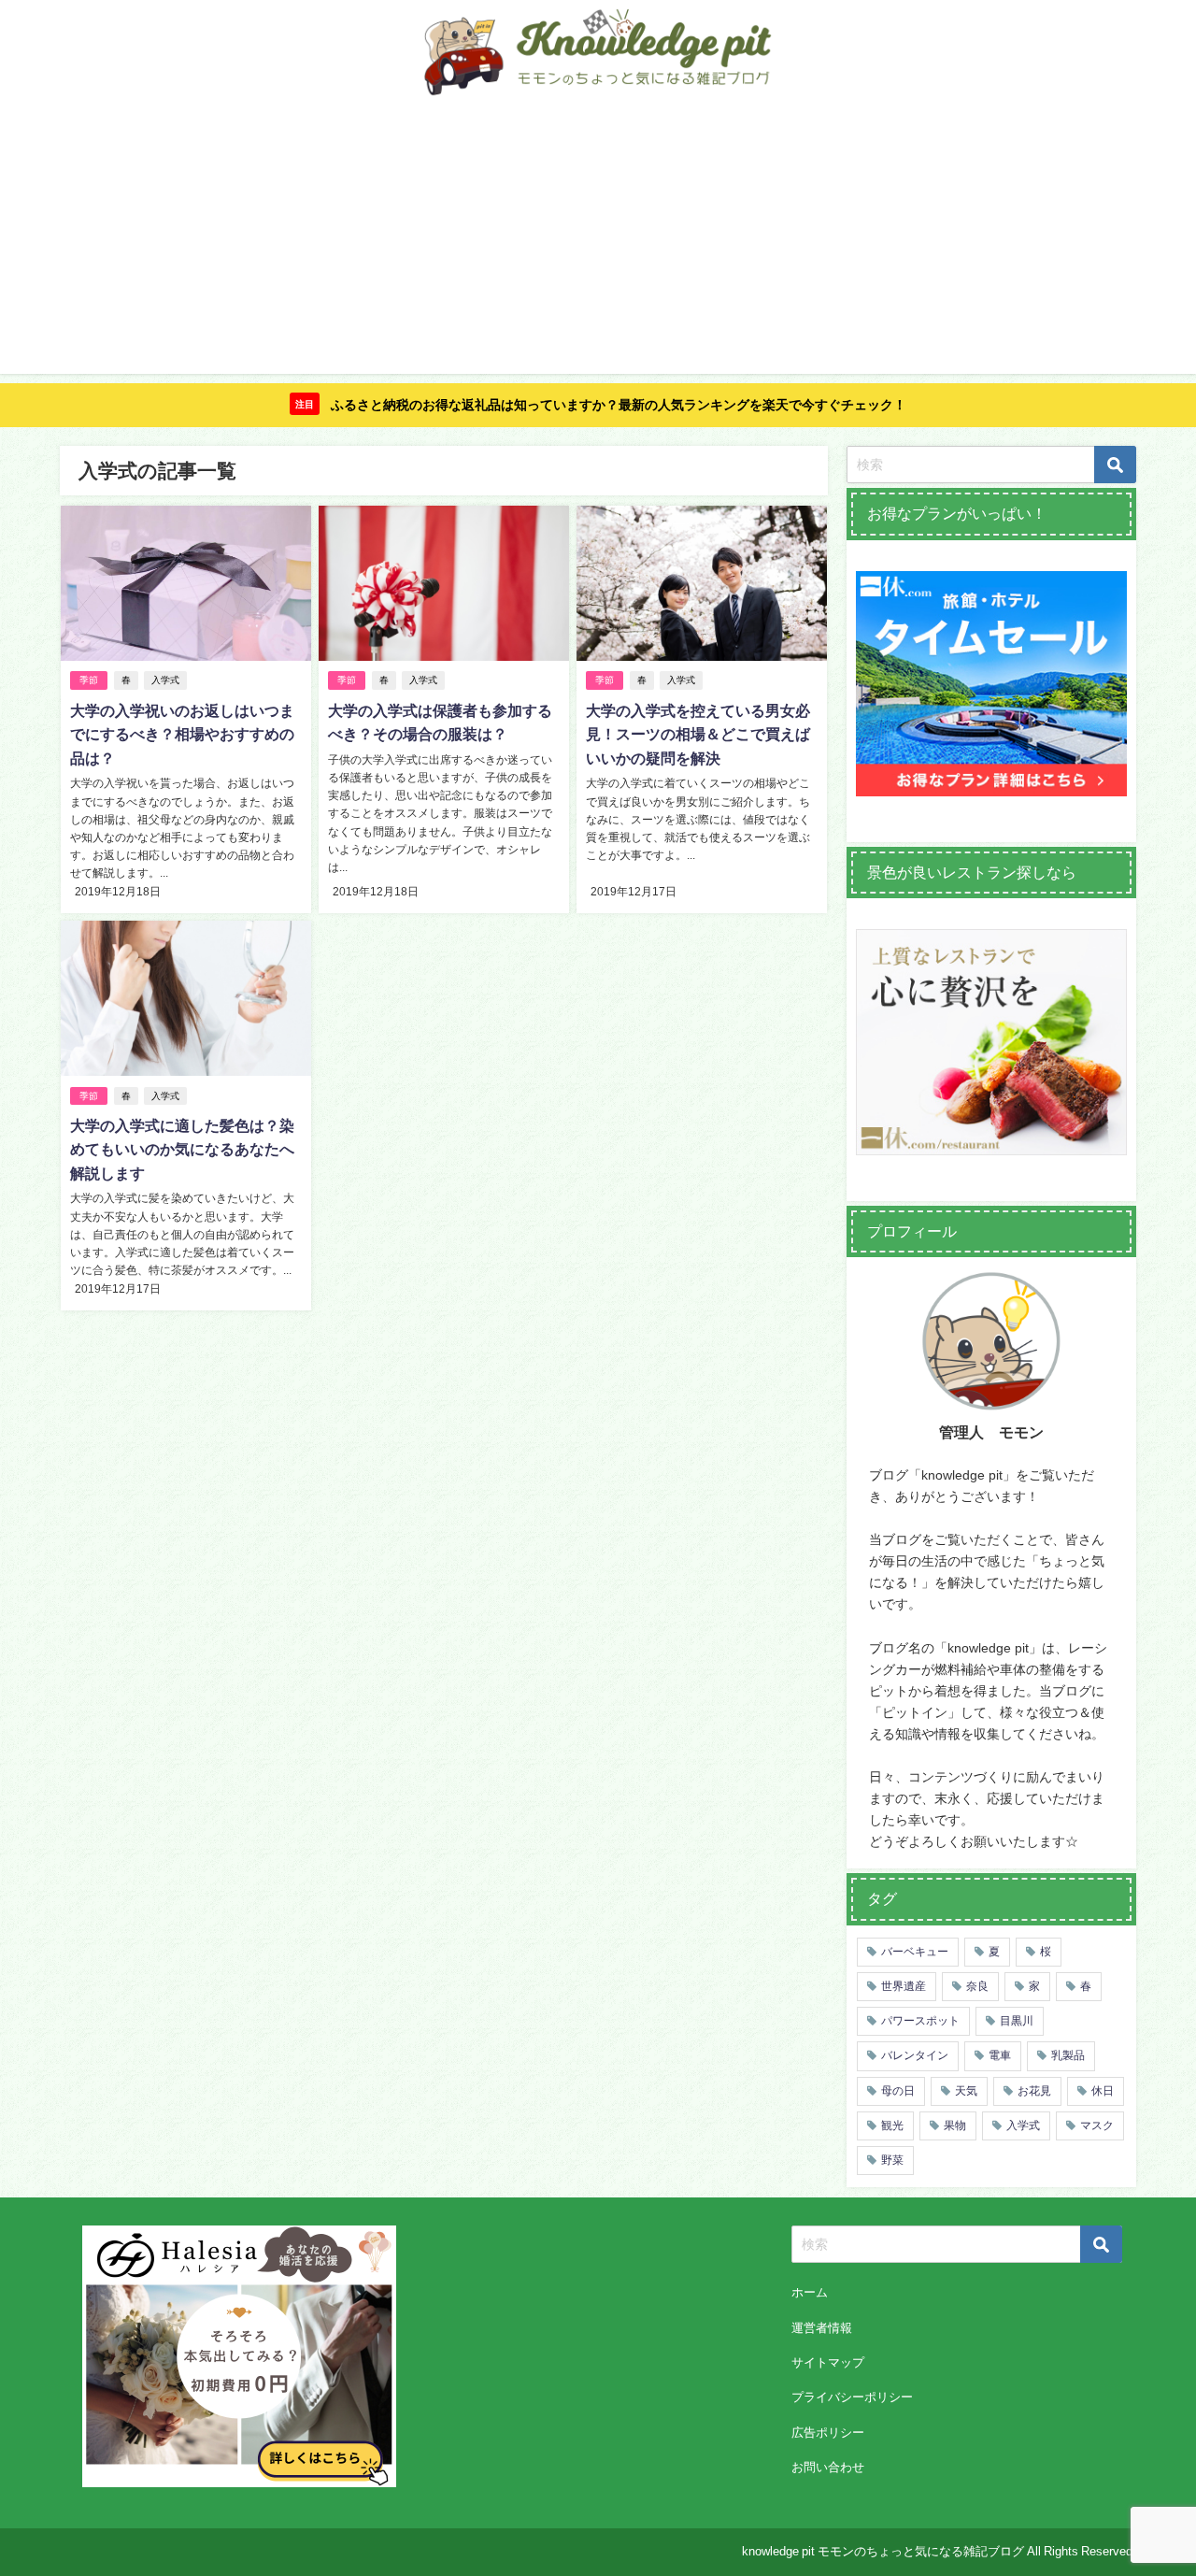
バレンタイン (915, 2055)
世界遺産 (904, 1986)
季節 (89, 680)
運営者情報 (822, 2328)
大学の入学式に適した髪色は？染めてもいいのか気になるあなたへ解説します (182, 1149)
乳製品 (1068, 2055)
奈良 (977, 1986)
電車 (1000, 2055)
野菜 (892, 2160)
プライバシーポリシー (852, 2397)
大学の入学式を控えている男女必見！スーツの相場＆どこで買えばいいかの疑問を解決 (698, 734)
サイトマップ (828, 2362)
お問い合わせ (828, 2467)
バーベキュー (915, 1952)
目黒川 (1017, 2021)
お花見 (1034, 2091)
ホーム (810, 2292)
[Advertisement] (598, 243)
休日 (1103, 2091)
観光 (892, 2125)
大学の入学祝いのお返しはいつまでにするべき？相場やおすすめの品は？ (182, 734)
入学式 (165, 680)
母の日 (898, 2091)
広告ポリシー (828, 2433)
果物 (955, 2125)
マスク (1097, 2125)
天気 (966, 2091)
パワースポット (920, 2021)
